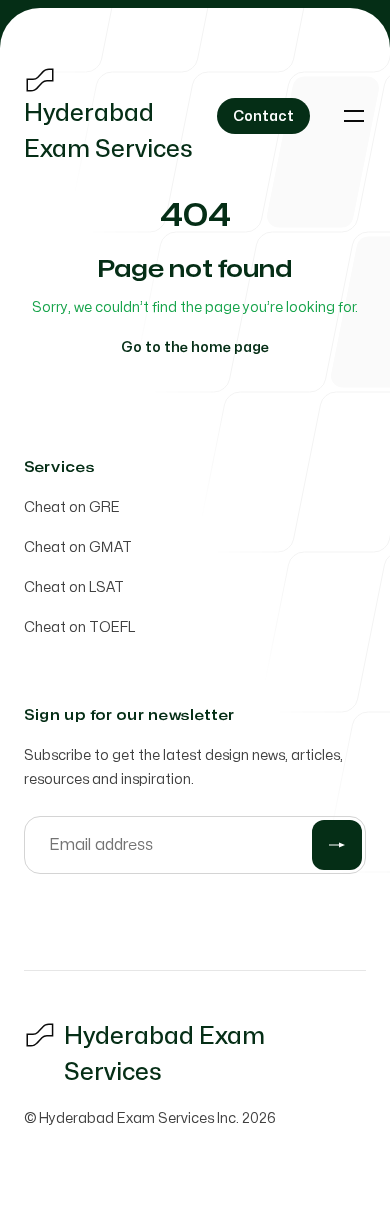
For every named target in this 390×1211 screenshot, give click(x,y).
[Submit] (337, 845)
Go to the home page (195, 347)
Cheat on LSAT (74, 587)
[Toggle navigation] (354, 116)
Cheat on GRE (72, 507)
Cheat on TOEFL (79, 627)
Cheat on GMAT (78, 547)
